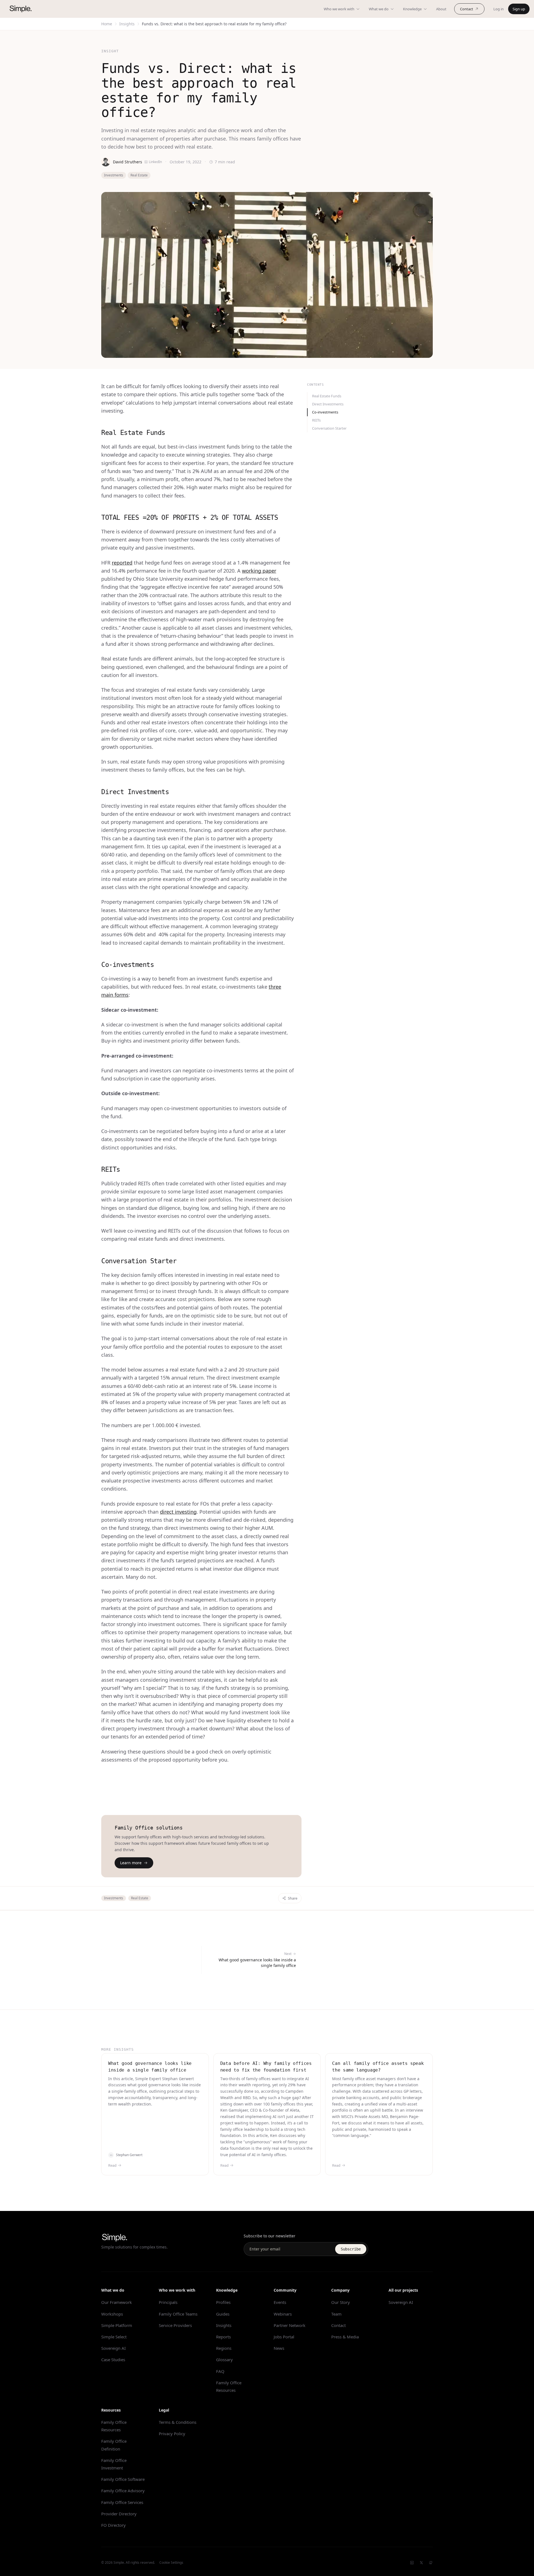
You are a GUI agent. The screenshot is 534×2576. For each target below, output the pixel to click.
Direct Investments (328, 404)
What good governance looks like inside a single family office (150, 2067)
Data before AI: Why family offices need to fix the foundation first (266, 2067)
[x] (421, 2563)
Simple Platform (117, 2325)
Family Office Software (123, 2479)
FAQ (220, 2371)
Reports (223, 2337)
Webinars (283, 2314)
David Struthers (128, 162)
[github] (431, 2563)
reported (122, 563)
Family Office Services (122, 2502)
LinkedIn (155, 162)
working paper (259, 571)
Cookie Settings (171, 2563)
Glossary (224, 2360)
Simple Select (114, 2337)
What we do (379, 9)
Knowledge (412, 9)
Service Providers (175, 2325)
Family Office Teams (178, 2314)
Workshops (112, 2314)
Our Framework (117, 2302)
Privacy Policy (172, 2434)
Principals (168, 2302)
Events (280, 2302)
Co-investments (325, 412)
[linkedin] (412, 2563)
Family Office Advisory (123, 2491)
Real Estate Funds (327, 396)
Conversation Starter (329, 428)
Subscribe (351, 2249)
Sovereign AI (113, 2348)
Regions (224, 2348)
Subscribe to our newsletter (270, 2236)
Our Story (341, 2302)
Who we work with (339, 9)
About (441, 9)
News (279, 2348)
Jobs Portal (284, 2337)
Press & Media (345, 2337)
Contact (467, 9)
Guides (223, 2314)
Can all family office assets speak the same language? (378, 2067)
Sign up (519, 9)
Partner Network (290, 2325)
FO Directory (113, 2525)
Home (107, 24)
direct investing (178, 1512)
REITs (316, 420)
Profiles (223, 2302)
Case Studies (113, 2360)
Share (293, 1898)
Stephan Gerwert (129, 2155)
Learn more (131, 1863)
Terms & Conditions (178, 2422)
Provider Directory (119, 2514)
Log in (499, 9)
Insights (127, 24)
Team (336, 2314)
